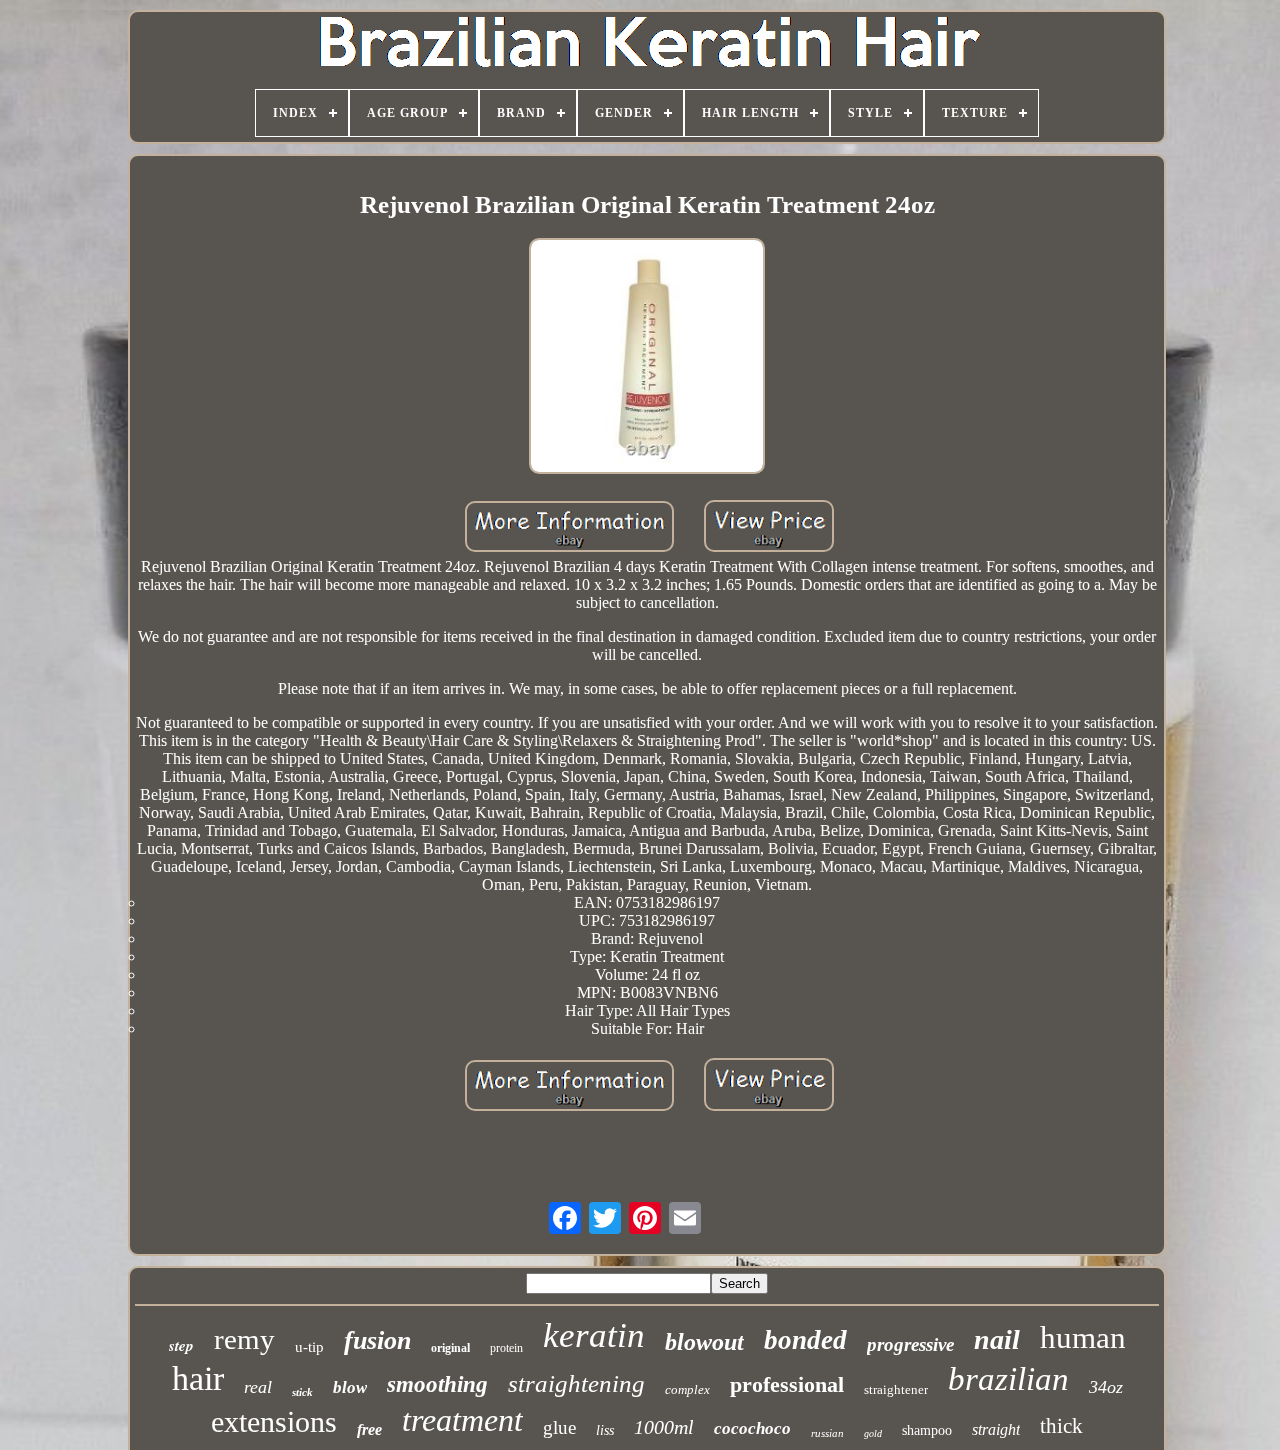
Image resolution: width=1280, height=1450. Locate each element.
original (450, 1348)
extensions (274, 1421)
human (1083, 1337)
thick (1061, 1426)
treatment (462, 1420)
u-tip (309, 1347)
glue (559, 1427)
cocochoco (752, 1428)
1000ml (664, 1427)
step (181, 1345)
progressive (910, 1344)
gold (873, 1433)
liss (605, 1430)
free (369, 1429)
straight (996, 1429)
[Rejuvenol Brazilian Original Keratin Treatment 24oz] (647, 358)
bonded (805, 1340)
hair (198, 1378)
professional (787, 1384)
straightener (896, 1389)
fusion (377, 1340)
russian (827, 1433)
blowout (704, 1342)
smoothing (437, 1384)
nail (997, 1339)
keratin (594, 1335)
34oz (1106, 1387)
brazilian (1008, 1379)
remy (244, 1339)
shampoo (927, 1430)
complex (687, 1389)
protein (506, 1348)
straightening (576, 1383)
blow (350, 1387)
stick (302, 1392)
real (258, 1387)
